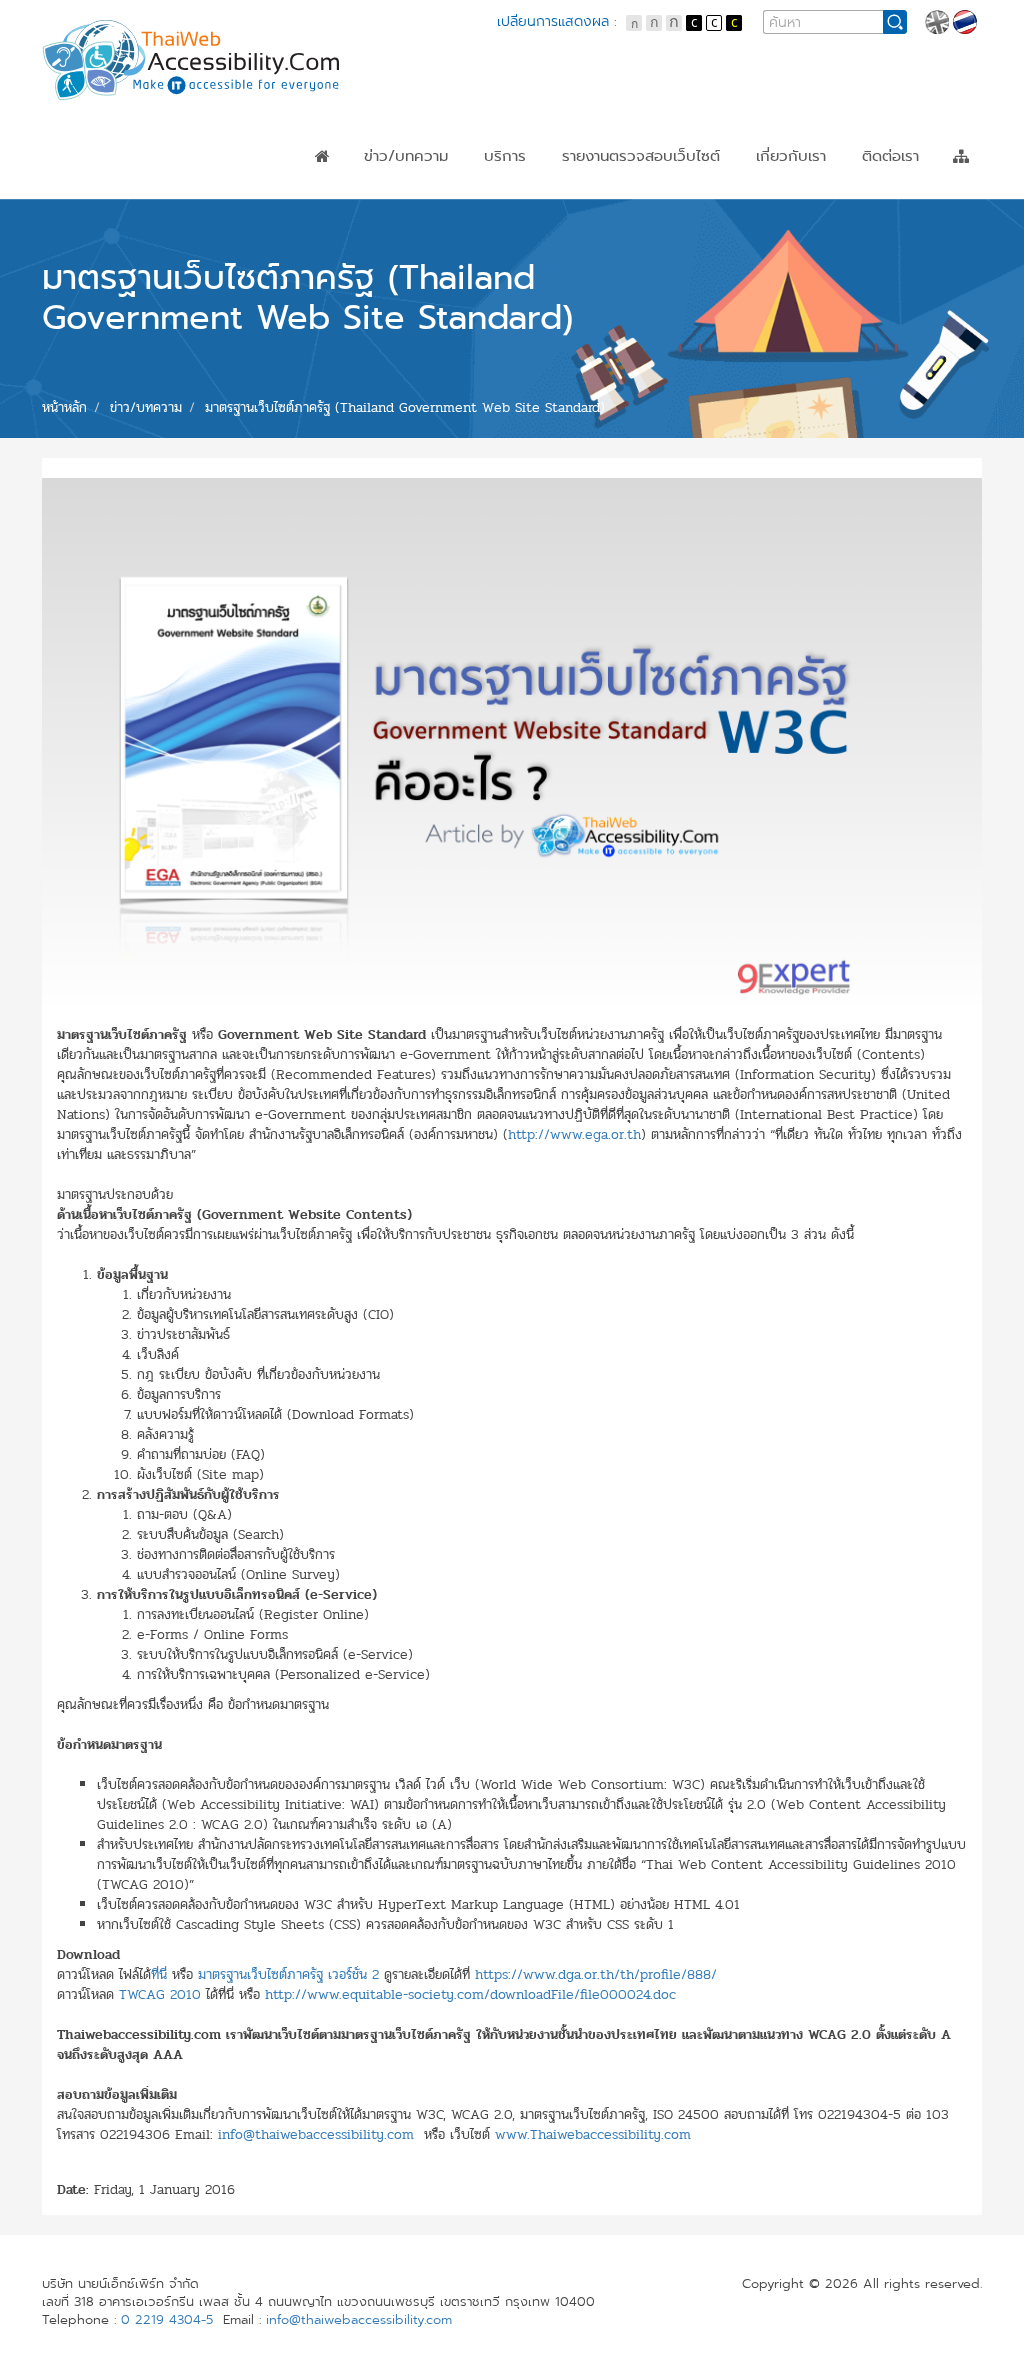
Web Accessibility (625, 189)
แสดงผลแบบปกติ (714, 23)
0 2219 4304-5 (167, 2320)
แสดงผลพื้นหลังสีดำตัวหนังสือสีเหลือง (734, 23)
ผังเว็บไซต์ (961, 156)
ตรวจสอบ (516, 189)
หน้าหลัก (322, 156)
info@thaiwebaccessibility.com (316, 2134)
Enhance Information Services (670, 225)
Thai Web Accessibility (192, 60)
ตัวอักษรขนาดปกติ (634, 23)
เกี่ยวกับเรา (791, 156)
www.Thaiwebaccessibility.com (593, 2134)
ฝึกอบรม (512, 207)
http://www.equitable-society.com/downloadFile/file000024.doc (470, 1994)
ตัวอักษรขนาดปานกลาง (654, 23)
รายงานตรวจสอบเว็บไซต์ (641, 156)
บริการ (505, 156)
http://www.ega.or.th (574, 1134)
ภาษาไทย (965, 22)
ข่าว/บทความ (406, 156)
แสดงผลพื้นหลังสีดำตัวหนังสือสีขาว (694, 23)
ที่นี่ (159, 1974)
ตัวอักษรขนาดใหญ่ (674, 23)
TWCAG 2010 (160, 1994)
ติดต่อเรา (890, 156)
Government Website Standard (675, 207)
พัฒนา (505, 225)
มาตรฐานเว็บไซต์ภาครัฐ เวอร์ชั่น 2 (288, 1974)
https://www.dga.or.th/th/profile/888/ (596, 1974)
